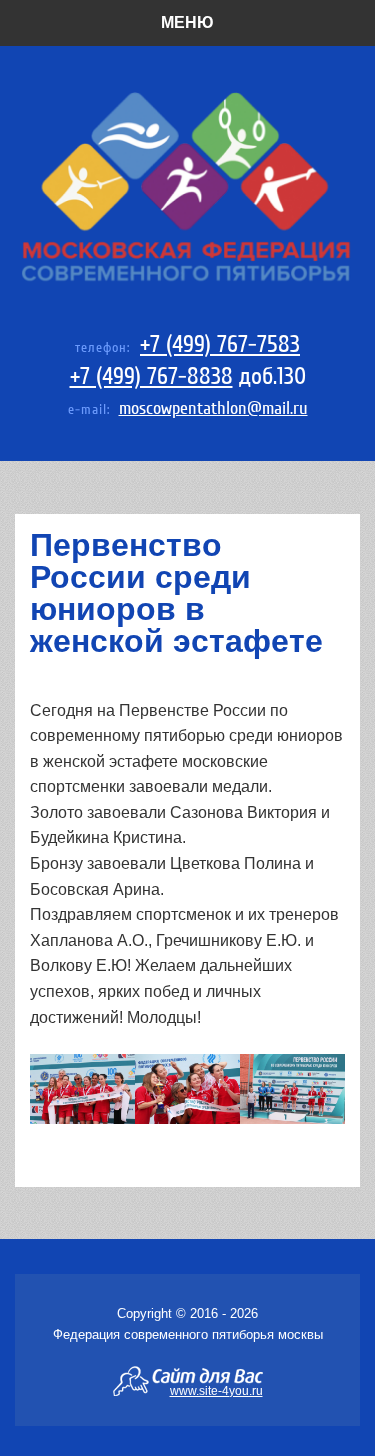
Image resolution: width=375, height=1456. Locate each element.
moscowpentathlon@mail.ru (213, 408)
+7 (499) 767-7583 (220, 344)
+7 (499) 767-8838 (151, 376)
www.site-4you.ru (216, 1390)
